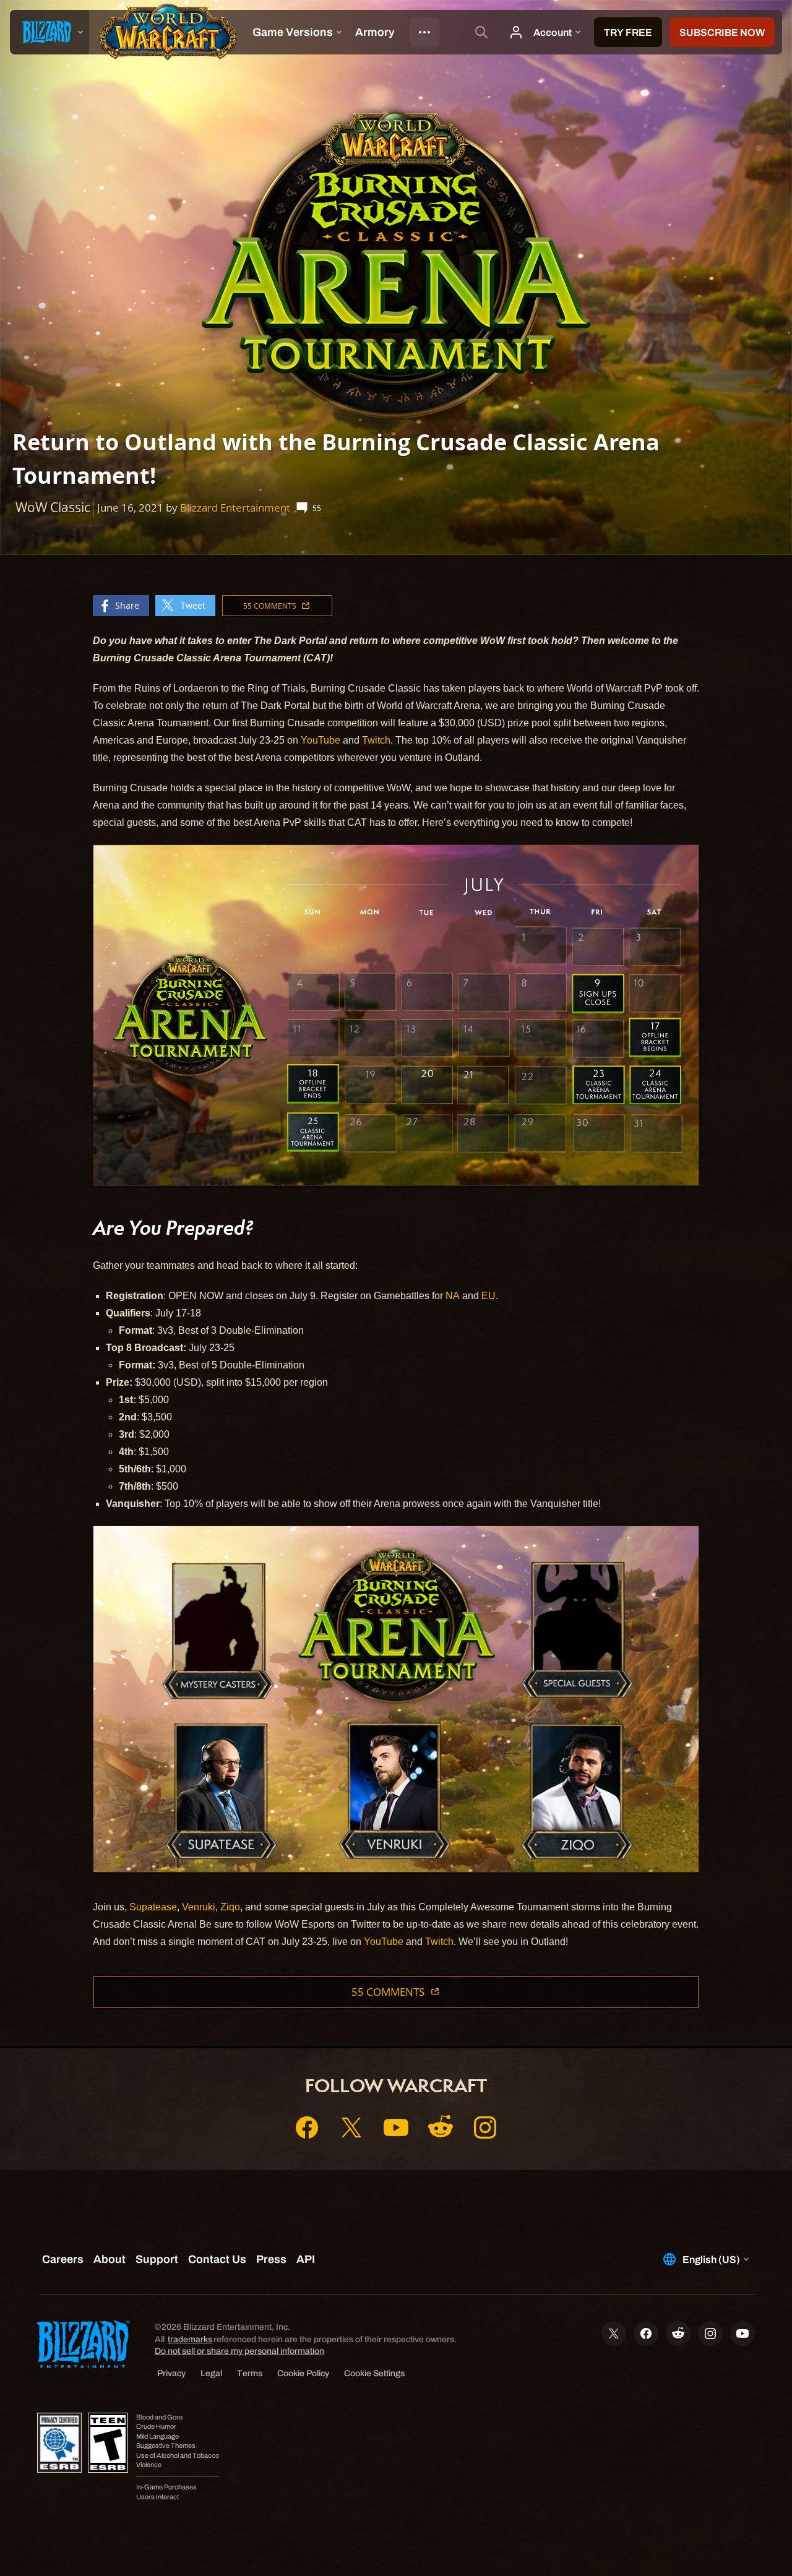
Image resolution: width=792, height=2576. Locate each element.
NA (453, 1296)
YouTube (321, 740)
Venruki (199, 1907)
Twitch (376, 740)
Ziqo (230, 1907)
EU (489, 1296)
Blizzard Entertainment (235, 508)
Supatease (153, 1907)
